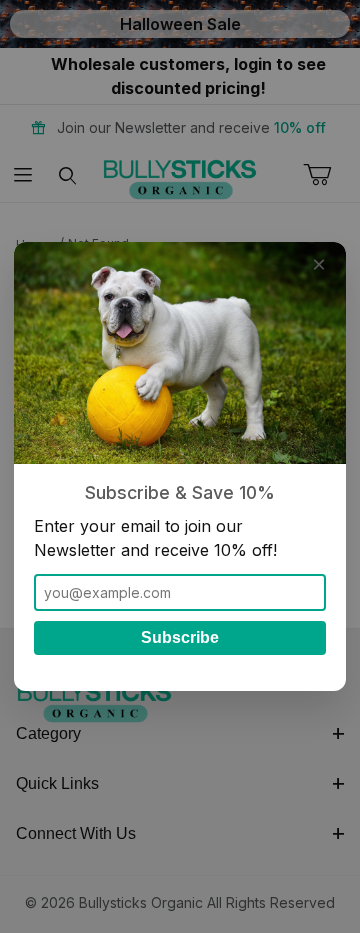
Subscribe (180, 637)
